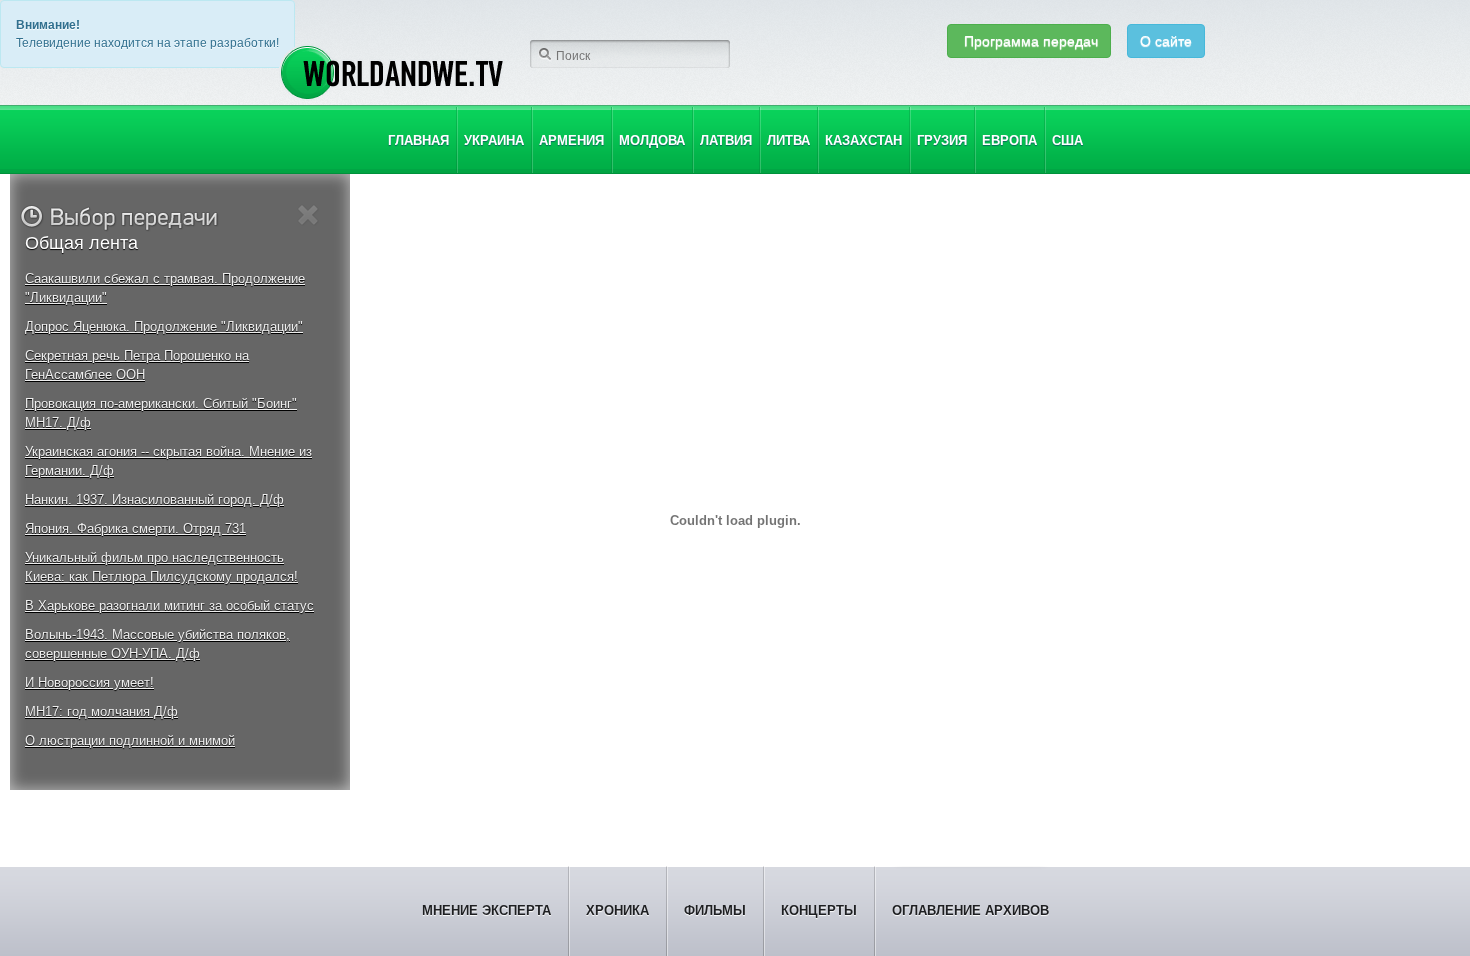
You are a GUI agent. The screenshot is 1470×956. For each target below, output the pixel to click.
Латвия (726, 140)
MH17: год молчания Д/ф (101, 711)
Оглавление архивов (970, 910)
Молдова (652, 140)
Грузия (942, 140)
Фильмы (715, 910)
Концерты (819, 910)
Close (308, 215)
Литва (788, 140)
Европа (1009, 140)
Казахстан (863, 140)
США (1067, 140)
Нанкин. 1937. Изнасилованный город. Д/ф (154, 499)
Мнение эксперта (486, 910)
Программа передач (1029, 41)
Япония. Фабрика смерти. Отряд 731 (135, 528)
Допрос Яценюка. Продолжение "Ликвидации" (164, 326)
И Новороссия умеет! (89, 682)
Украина (494, 140)
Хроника (617, 910)
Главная (418, 140)
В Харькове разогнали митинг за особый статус (169, 605)
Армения (571, 140)
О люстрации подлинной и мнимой (130, 740)
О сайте (1166, 41)
